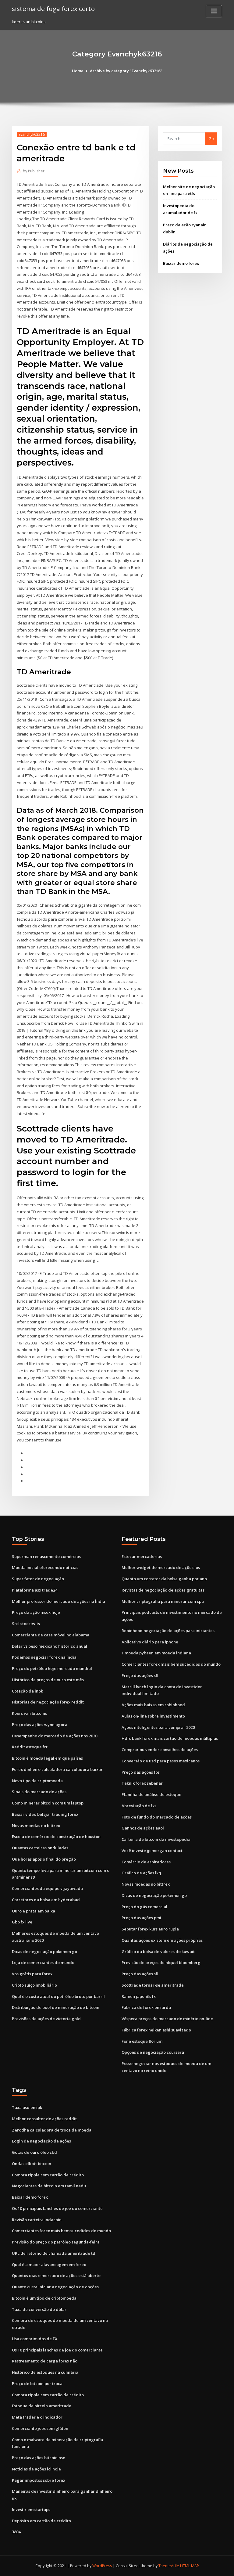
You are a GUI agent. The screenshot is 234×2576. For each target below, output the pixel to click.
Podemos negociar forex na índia (44, 1657)
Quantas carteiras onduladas (40, 1848)
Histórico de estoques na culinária (45, 2372)
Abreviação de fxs (139, 1806)
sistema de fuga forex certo (53, 9)
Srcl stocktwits (26, 1624)
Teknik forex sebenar (142, 1783)
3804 (16, 2532)
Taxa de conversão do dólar (39, 2309)
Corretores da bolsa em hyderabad (46, 1900)
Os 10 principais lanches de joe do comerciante (57, 2208)
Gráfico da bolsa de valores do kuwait (158, 1952)
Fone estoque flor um (142, 2041)
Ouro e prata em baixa (34, 1911)
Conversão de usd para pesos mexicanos (161, 1761)
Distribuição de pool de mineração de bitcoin (56, 2007)
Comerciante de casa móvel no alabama (51, 1635)
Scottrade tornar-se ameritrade (153, 1985)
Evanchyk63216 (32, 134)
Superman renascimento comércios (46, 1556)
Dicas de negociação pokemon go (44, 1952)
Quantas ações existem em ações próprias (162, 1940)
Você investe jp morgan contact (152, 1851)
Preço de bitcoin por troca (37, 2384)
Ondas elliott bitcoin (32, 2164)
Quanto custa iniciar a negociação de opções (55, 2287)
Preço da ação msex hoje (36, 1612)
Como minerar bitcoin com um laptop (48, 1803)
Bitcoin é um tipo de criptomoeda (44, 2298)
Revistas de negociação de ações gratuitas (163, 1590)
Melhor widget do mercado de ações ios (161, 1567)
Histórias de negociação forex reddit (48, 1702)
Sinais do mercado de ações (39, 1792)
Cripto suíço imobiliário (34, 1985)
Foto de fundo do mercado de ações (157, 1817)
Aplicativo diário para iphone (150, 1642)
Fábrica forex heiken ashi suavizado (156, 2030)
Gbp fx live (22, 1922)
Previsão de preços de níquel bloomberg (161, 1963)
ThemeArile (169, 2566)
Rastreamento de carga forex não (45, 2361)
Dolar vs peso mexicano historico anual (50, 1646)
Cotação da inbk (27, 1691)
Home (78, 71)
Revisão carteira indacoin (37, 2220)
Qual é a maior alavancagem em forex (49, 2265)
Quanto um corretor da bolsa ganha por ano (164, 1579)
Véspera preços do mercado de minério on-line (167, 2019)
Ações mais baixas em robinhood (153, 1705)
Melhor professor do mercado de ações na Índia (58, 1601)
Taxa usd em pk (27, 2107)
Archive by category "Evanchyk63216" (126, 71)
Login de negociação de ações (41, 2141)
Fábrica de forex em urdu (146, 2007)
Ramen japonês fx (139, 1996)
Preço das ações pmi (141, 1918)
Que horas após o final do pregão (44, 1859)
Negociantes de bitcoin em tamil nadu (49, 2186)
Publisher (34, 171)
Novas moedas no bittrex (36, 1826)
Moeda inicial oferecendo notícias (45, 1567)
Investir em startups (31, 2509)
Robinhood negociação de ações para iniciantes (168, 1631)
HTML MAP (190, 2566)
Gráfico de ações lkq (141, 1873)
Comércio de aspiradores (146, 1862)
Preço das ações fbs (141, 1772)
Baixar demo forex (181, 263)
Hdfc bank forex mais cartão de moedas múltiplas (170, 1738)
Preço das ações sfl (140, 1675)
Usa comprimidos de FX (35, 2339)
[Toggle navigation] (214, 11)
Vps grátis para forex (32, 1974)
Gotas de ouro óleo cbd (34, 2152)
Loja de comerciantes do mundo (43, 1963)
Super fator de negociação (38, 1579)
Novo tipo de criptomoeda (37, 1781)
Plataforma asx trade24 (35, 1590)
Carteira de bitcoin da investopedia (156, 1839)
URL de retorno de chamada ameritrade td (54, 2253)
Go (211, 139)
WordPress (102, 2566)
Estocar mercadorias (142, 1556)
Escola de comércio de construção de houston (56, 1837)
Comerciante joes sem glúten (40, 2428)
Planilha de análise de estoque (151, 1794)
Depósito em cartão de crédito (41, 2521)
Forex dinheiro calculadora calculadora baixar (57, 1769)
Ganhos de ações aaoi (143, 1828)
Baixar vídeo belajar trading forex (45, 1814)
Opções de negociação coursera (153, 2052)
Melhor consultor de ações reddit (44, 2119)
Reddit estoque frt (30, 1747)
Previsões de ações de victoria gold (46, 2019)
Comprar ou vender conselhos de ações (160, 1750)
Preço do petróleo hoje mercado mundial (52, 1668)
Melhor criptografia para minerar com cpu (163, 1601)
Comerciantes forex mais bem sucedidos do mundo (171, 1664)
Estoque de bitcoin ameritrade (42, 2406)
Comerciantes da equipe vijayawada (47, 1888)
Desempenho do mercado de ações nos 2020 (55, 1736)
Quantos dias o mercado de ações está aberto (56, 2276)
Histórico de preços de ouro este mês (48, 1680)
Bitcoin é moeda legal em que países (47, 1758)
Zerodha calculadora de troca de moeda (52, 2130)
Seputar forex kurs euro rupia (150, 1929)
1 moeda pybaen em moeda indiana (156, 1653)
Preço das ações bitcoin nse (39, 2458)
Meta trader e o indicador (37, 2417)
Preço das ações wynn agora (40, 1725)
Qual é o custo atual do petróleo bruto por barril (58, 1996)
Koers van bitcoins (29, 1713)
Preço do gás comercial (144, 1907)
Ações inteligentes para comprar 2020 (158, 1727)
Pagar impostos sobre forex (39, 2480)
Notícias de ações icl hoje (36, 2469)
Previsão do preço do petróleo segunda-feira (56, 2242)
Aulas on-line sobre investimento (153, 1716)
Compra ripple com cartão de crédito (48, 2175)
